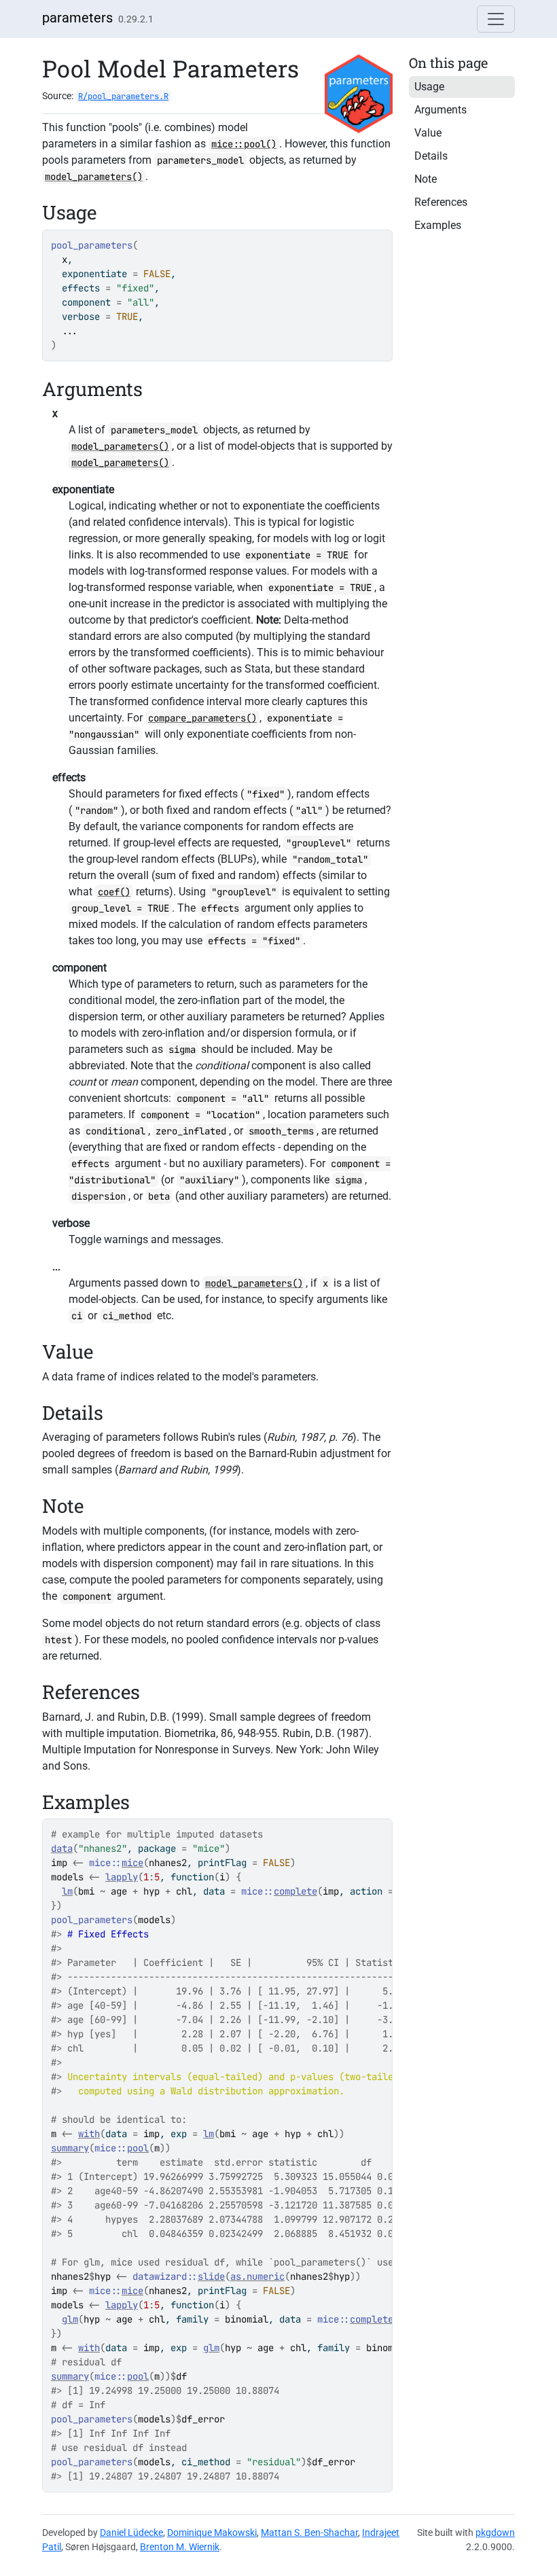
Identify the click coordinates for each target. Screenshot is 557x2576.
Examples (438, 225)
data (62, 1848)
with (89, 2134)
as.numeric (257, 2276)
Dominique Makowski (212, 2533)
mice (132, 1863)
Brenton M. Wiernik (180, 2547)
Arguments (441, 110)
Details (431, 156)
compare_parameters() (202, 718)
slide (211, 2276)
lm (67, 1891)
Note (426, 179)
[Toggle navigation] (496, 19)
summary (70, 2148)
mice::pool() (244, 144)
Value (428, 133)
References (441, 202)
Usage (429, 87)
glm (70, 2319)
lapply (122, 1877)
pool (138, 2148)
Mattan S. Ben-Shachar (309, 2533)
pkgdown (495, 2533)
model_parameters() (94, 177)
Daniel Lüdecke (131, 2533)
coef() (114, 892)
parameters (77, 18)
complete (295, 1891)
